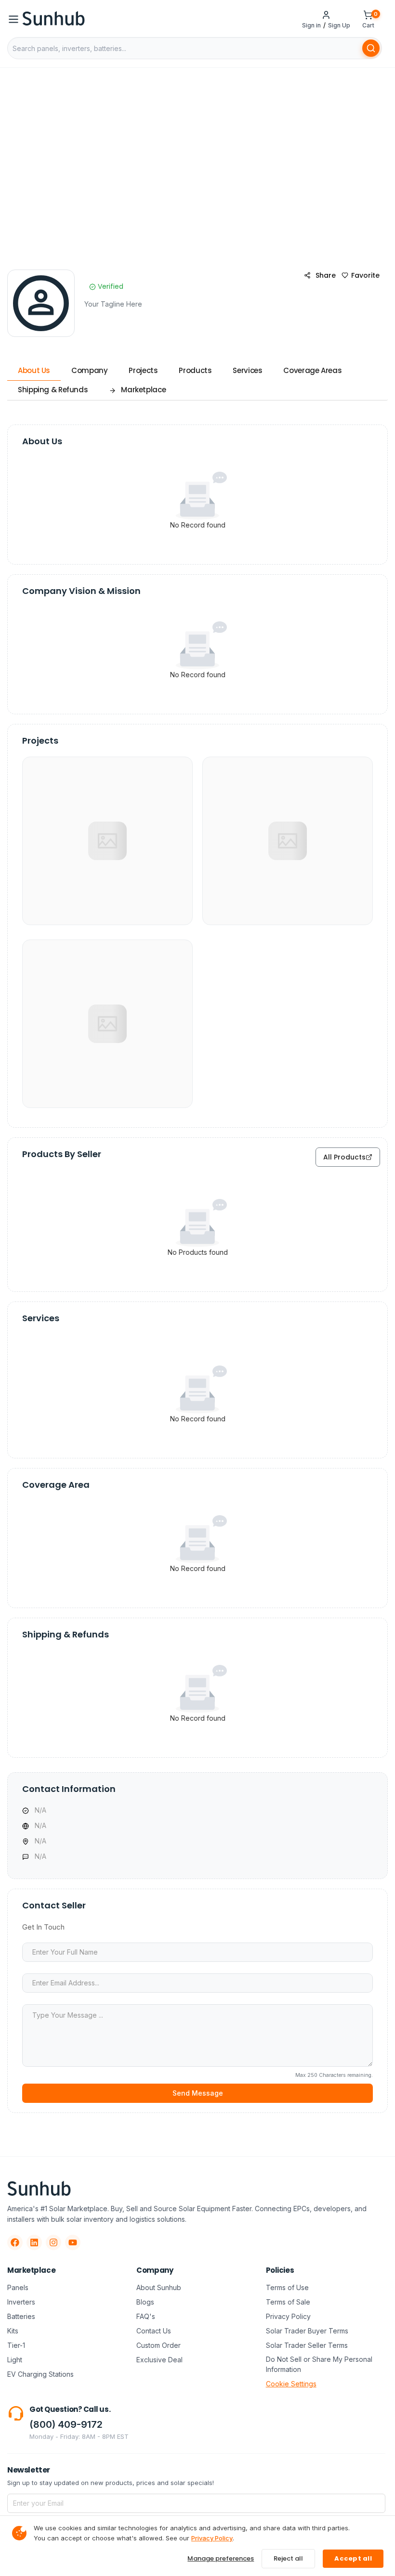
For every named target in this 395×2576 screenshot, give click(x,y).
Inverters (21, 2302)
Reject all (288, 2558)
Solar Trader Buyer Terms (307, 2331)
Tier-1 (16, 2345)
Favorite (365, 275)
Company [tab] (89, 370)
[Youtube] (73, 2242)
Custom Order (158, 2345)
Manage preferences (221, 2558)
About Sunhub (159, 2287)
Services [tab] (247, 370)
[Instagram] (53, 2242)
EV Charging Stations (40, 2374)
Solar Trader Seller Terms (307, 2345)
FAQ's (146, 2316)
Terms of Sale (288, 2302)
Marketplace (143, 390)
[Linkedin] (34, 2242)
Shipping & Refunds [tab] (53, 390)
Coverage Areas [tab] (312, 370)
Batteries (21, 2316)
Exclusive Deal (159, 2360)
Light (15, 2360)
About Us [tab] (34, 370)
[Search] (371, 48)
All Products (344, 1157)
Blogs (145, 2302)
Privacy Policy (288, 2316)
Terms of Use (287, 2287)
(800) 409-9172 (66, 2424)
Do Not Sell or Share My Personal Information (319, 2364)
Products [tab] (195, 370)
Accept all (353, 2558)
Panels (18, 2287)
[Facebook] (15, 2242)
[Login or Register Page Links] (326, 14)
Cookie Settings (291, 2384)
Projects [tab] (143, 370)
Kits (13, 2331)
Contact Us (154, 2331)
